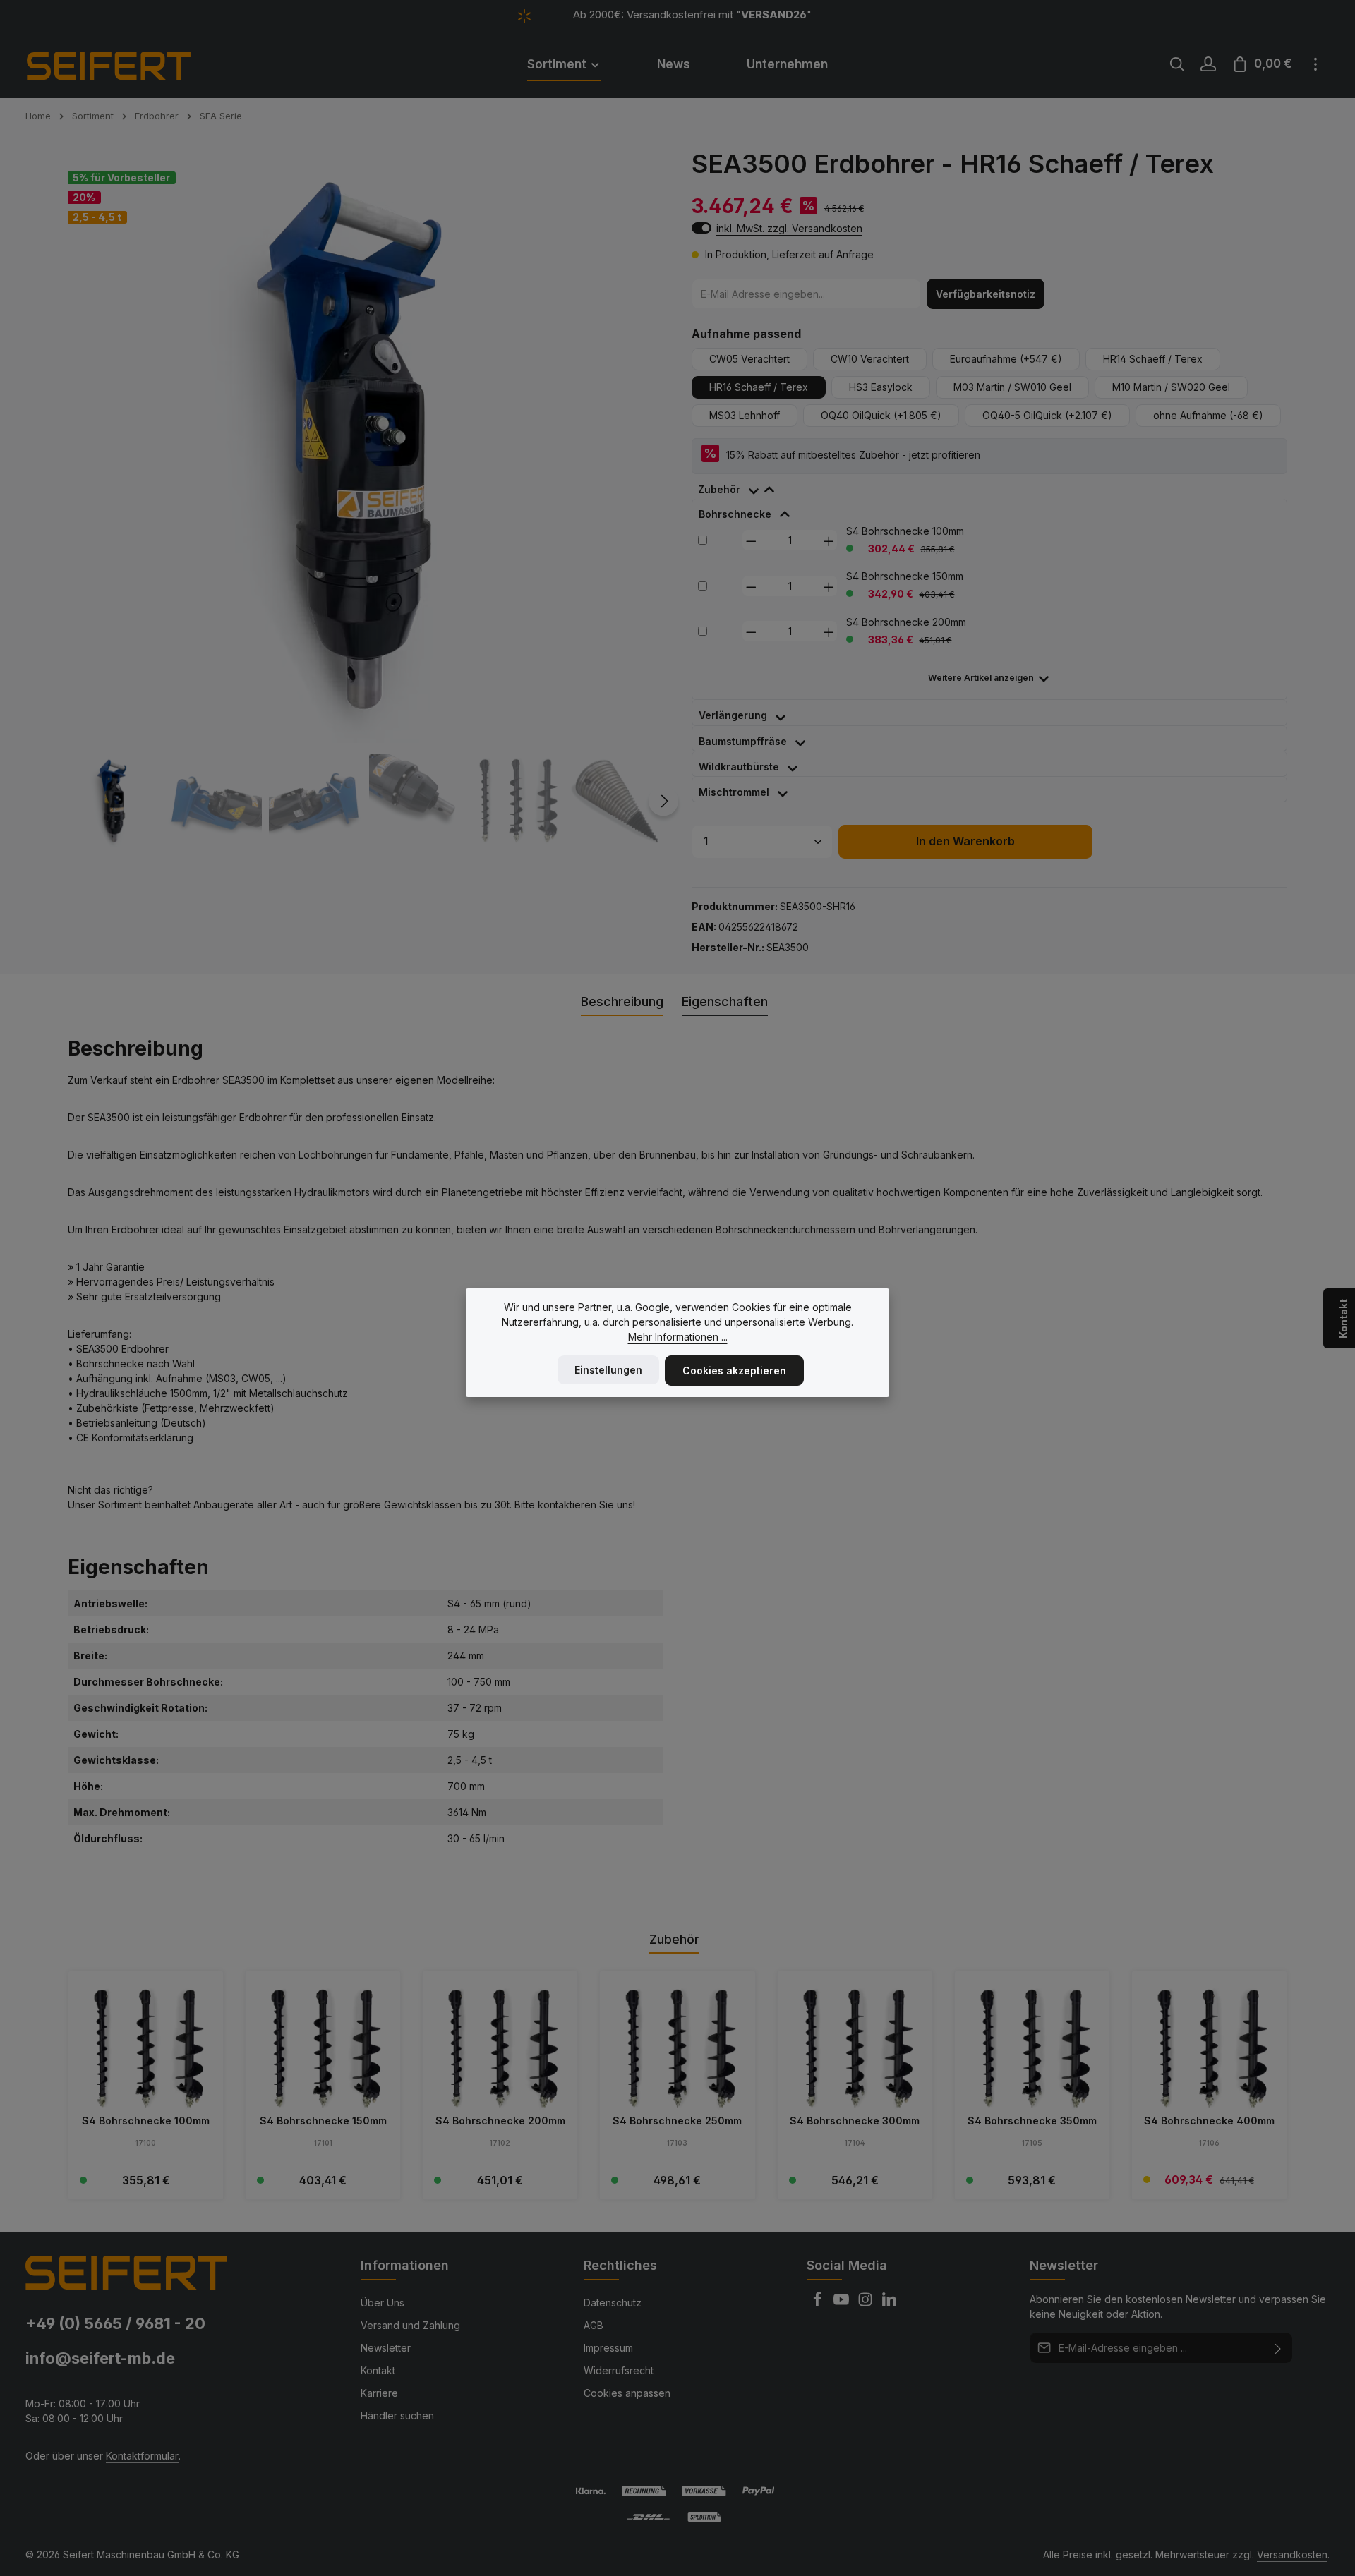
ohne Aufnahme (1208, 415)
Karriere (379, 2393)
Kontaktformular (142, 2456)
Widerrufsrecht (619, 2370)
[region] (366, 498)
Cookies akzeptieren (734, 1371)
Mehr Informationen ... (678, 1337)
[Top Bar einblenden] (1315, 64)
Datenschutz (613, 2303)
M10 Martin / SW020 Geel (1171, 387)
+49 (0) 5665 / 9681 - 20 (115, 2323)
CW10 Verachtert (870, 359)
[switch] (701, 228)
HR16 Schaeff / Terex (759, 387)
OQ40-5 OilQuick (1047, 415)
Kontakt (378, 2370)
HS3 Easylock (881, 387)
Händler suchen (397, 2415)
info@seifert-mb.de (100, 2358)
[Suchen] (1177, 64)
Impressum (608, 2348)
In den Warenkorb (965, 841)
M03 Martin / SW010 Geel (1012, 387)
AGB (594, 2325)
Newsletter (386, 2348)
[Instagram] (867, 2303)
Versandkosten (1292, 2554)
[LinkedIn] (889, 2303)
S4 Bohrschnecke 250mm (677, 2121)
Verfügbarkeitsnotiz (986, 294)
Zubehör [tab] (674, 1939)
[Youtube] (843, 2303)
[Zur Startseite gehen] (128, 64)
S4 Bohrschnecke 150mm (905, 576)
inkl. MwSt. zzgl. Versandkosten (789, 228)
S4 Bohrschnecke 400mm (1209, 2121)
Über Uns (383, 2303)
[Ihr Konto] (1208, 64)
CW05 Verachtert (749, 359)
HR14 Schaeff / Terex (1153, 359)
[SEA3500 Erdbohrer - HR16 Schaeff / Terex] (365, 446)
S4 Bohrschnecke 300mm (855, 2121)
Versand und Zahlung (410, 2325)
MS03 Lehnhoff (745, 415)
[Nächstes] (663, 801)
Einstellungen (608, 1370)
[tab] (743, 486)
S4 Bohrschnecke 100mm (905, 531)
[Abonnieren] (1278, 2348)
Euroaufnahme (1006, 359)
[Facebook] (819, 2303)
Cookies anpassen (627, 2393)
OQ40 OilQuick (881, 415)
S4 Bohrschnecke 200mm (906, 622)
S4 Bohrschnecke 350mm (1032, 2121)
